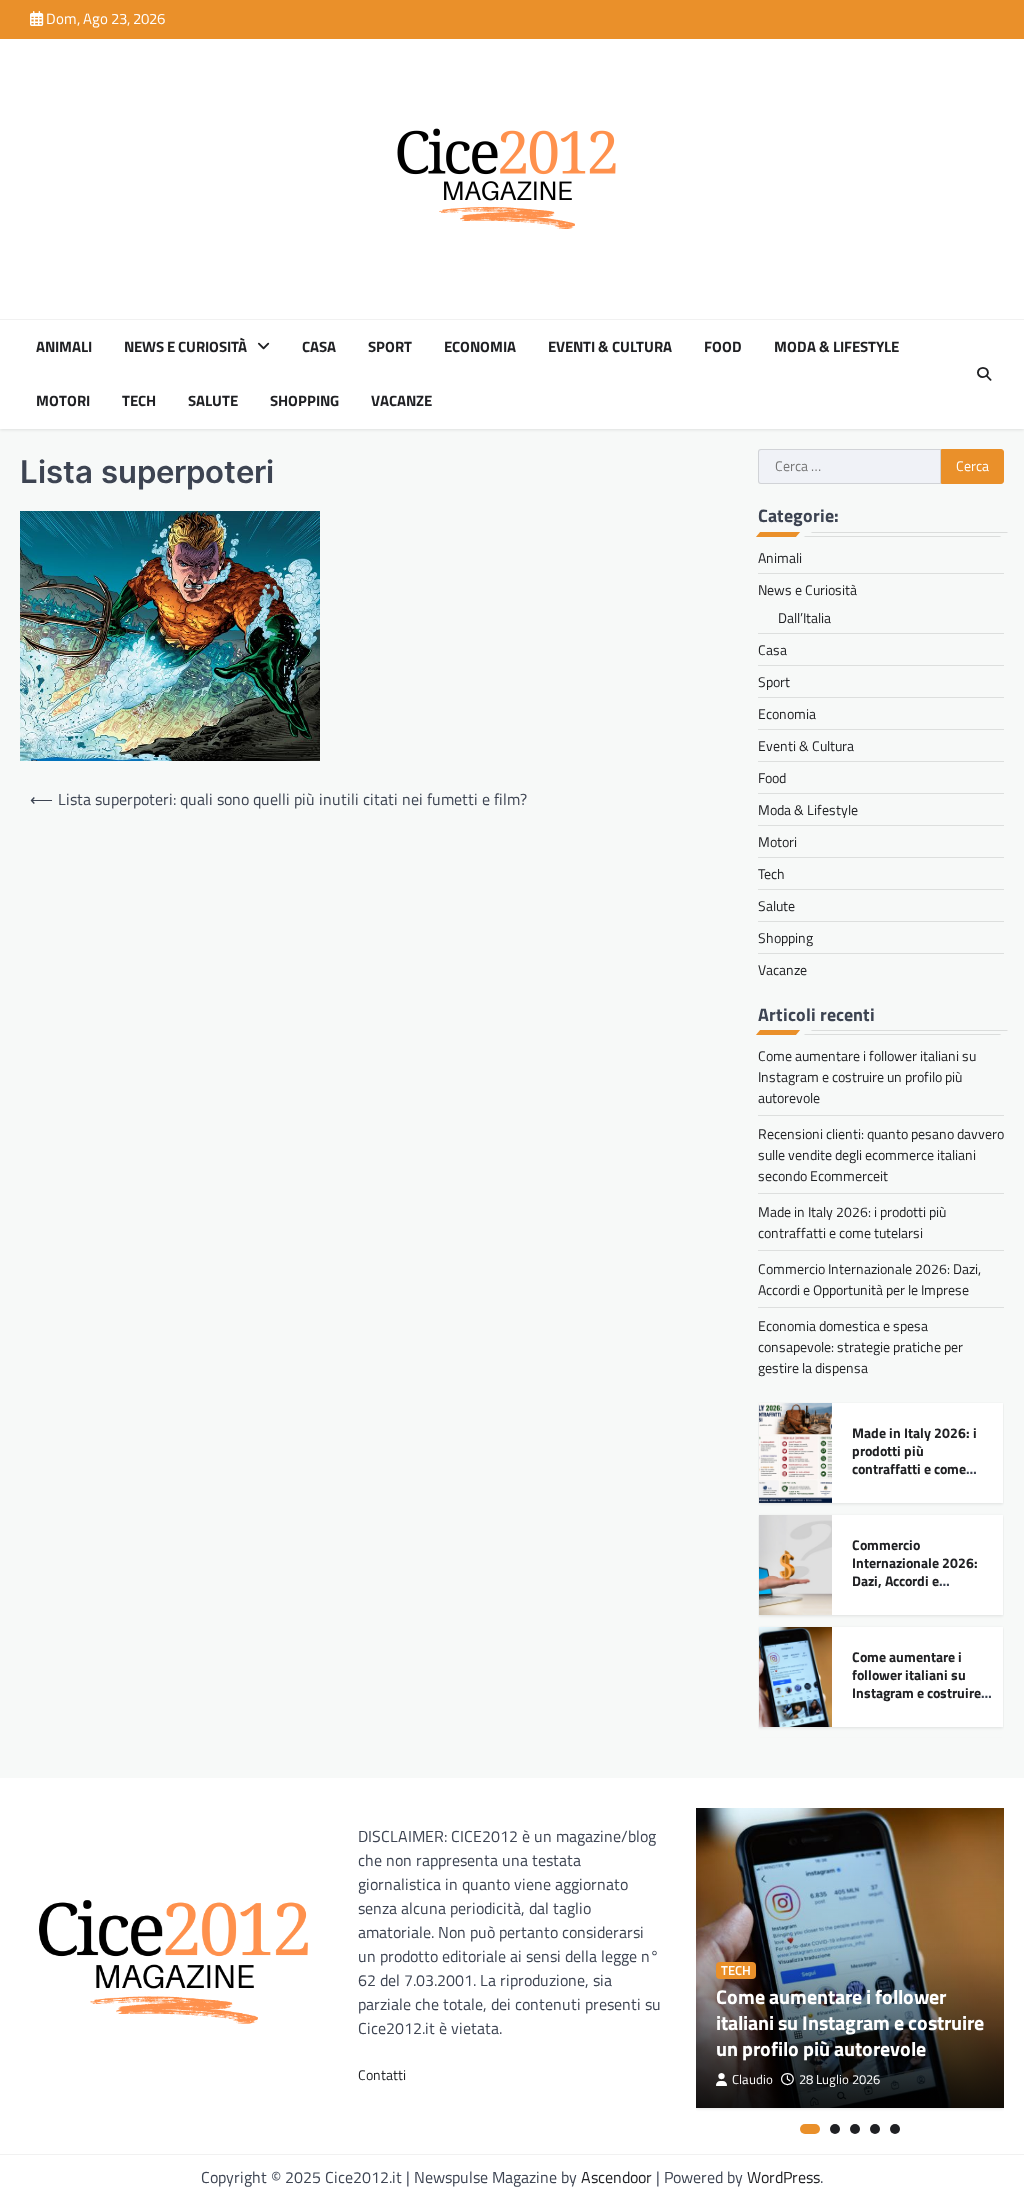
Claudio (752, 2079)
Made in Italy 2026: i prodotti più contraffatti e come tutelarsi (852, 1222)
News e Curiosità (185, 347)
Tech (139, 401)
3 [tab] (855, 2129)
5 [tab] (895, 2129)
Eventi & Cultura (610, 347)
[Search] (984, 374)
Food (723, 347)
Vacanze (401, 401)
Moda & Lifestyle (836, 347)
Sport (390, 347)
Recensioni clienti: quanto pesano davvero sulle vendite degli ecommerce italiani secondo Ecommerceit (881, 1154)
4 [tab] (875, 2129)
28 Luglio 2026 (839, 2079)
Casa (319, 347)
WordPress (783, 2177)
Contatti (382, 2074)
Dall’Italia (804, 617)
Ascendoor (616, 2177)
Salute (213, 401)
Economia (480, 347)
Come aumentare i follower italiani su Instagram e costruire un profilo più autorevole (867, 1076)
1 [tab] (810, 2129)
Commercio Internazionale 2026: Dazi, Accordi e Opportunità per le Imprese (869, 1279)
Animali (64, 347)
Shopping (304, 401)
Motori (63, 401)
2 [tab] (835, 2129)
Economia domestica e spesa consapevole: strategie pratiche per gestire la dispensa (860, 1346)
